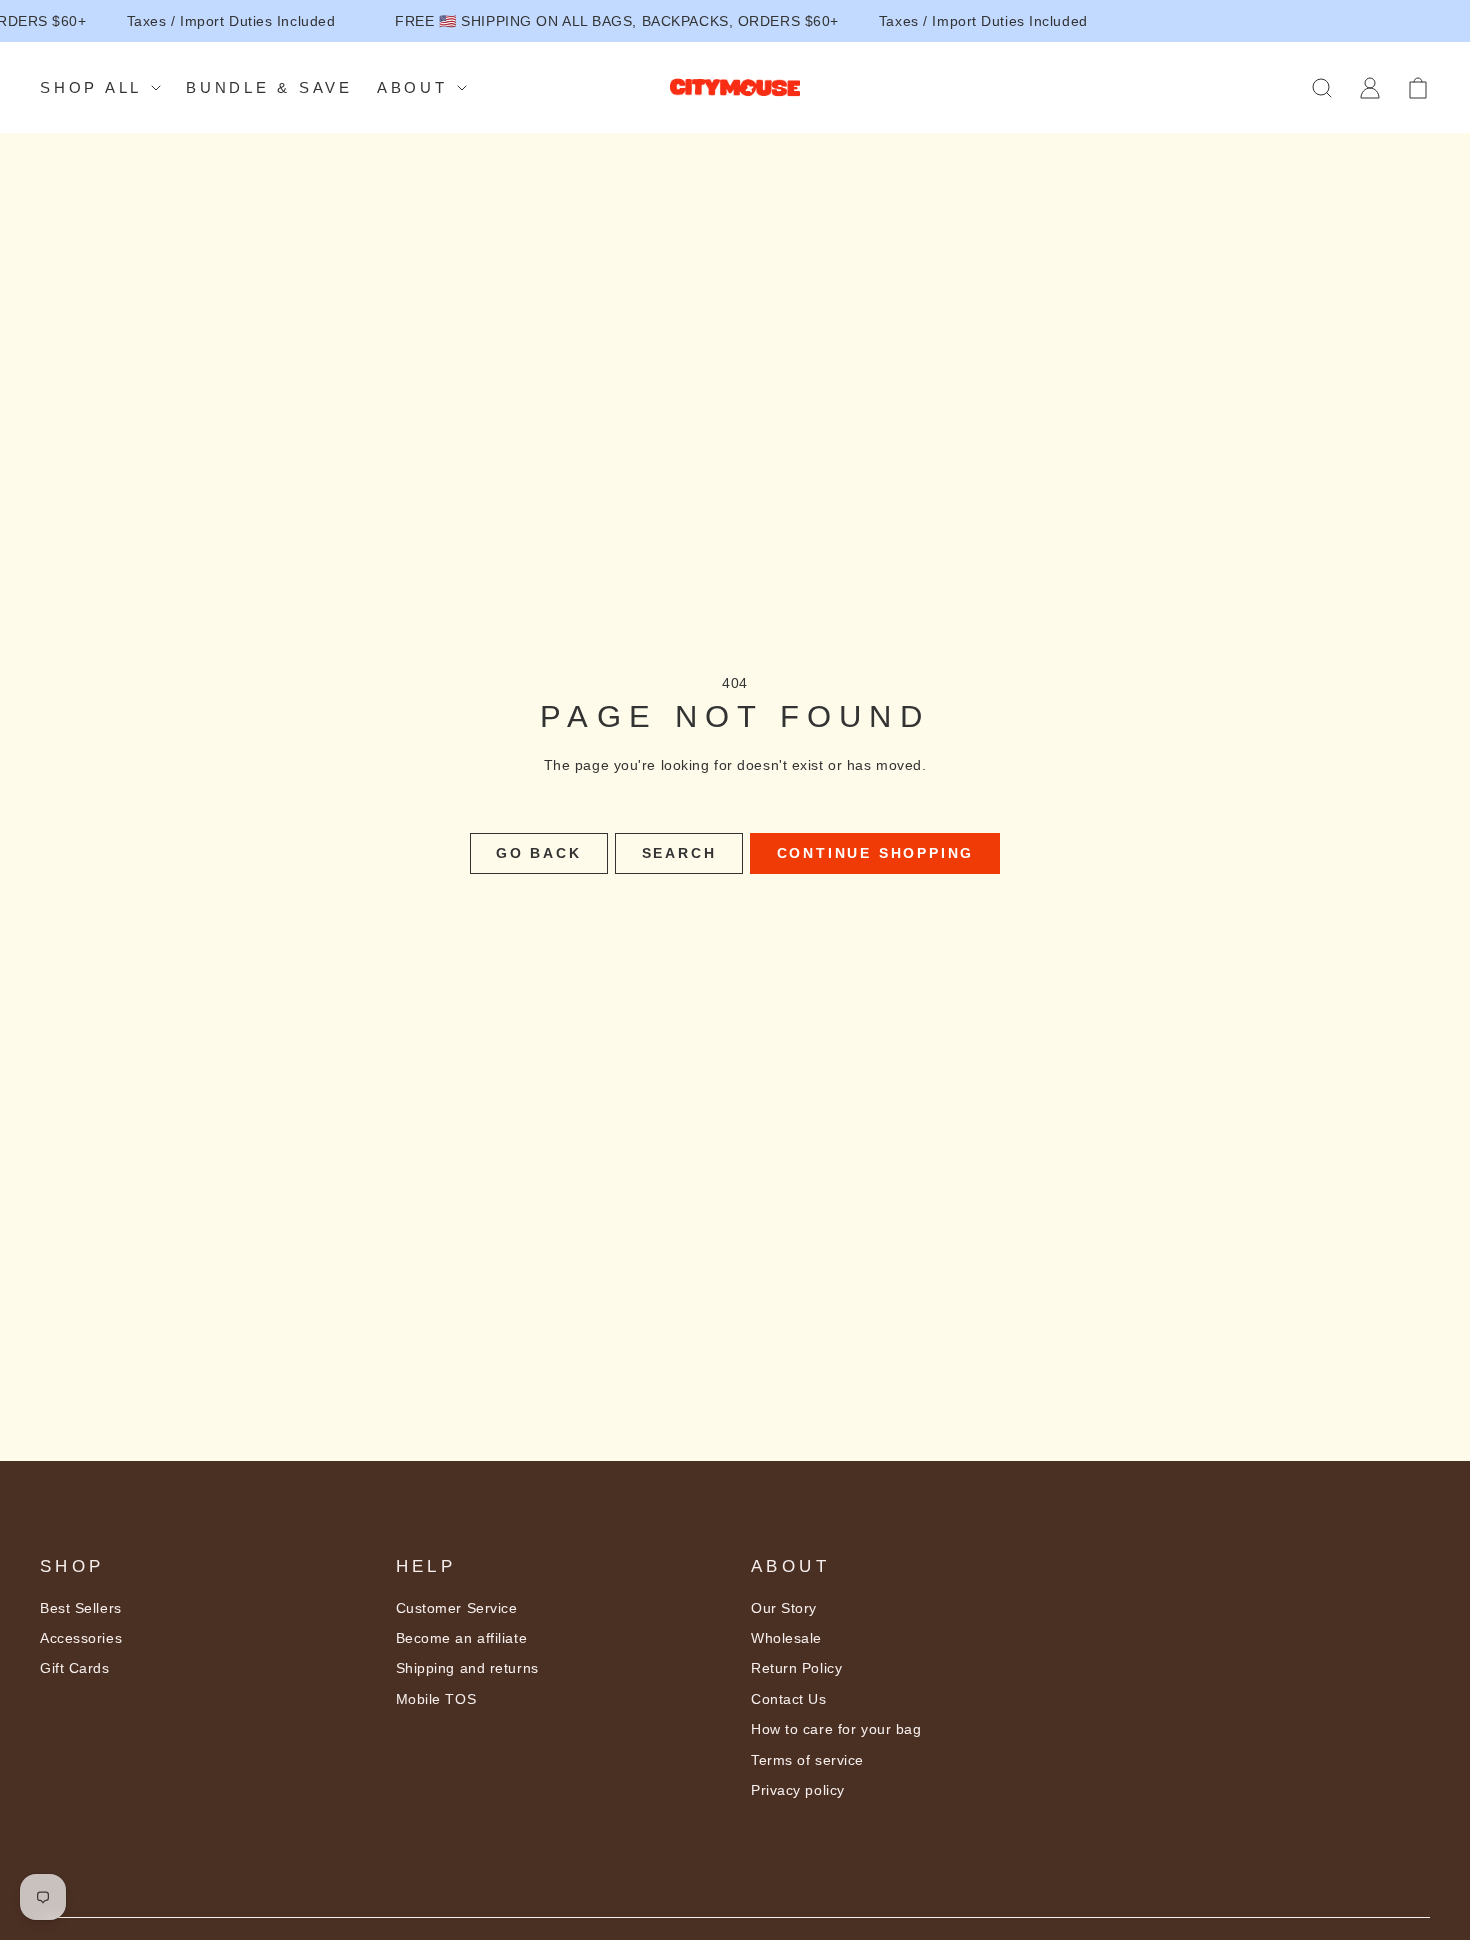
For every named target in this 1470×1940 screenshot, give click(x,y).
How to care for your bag (836, 1729)
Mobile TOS (436, 1699)
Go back (539, 853)
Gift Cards (75, 1668)
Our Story (784, 1608)
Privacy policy (798, 1790)
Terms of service (807, 1760)
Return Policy (796, 1668)
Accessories (81, 1638)
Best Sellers (81, 1608)
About (412, 87)
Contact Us (789, 1699)
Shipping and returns (467, 1668)
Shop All (91, 87)
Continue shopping (876, 853)
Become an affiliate (462, 1638)
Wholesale (786, 1638)
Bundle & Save (269, 87)
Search (679, 853)
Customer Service (457, 1608)
